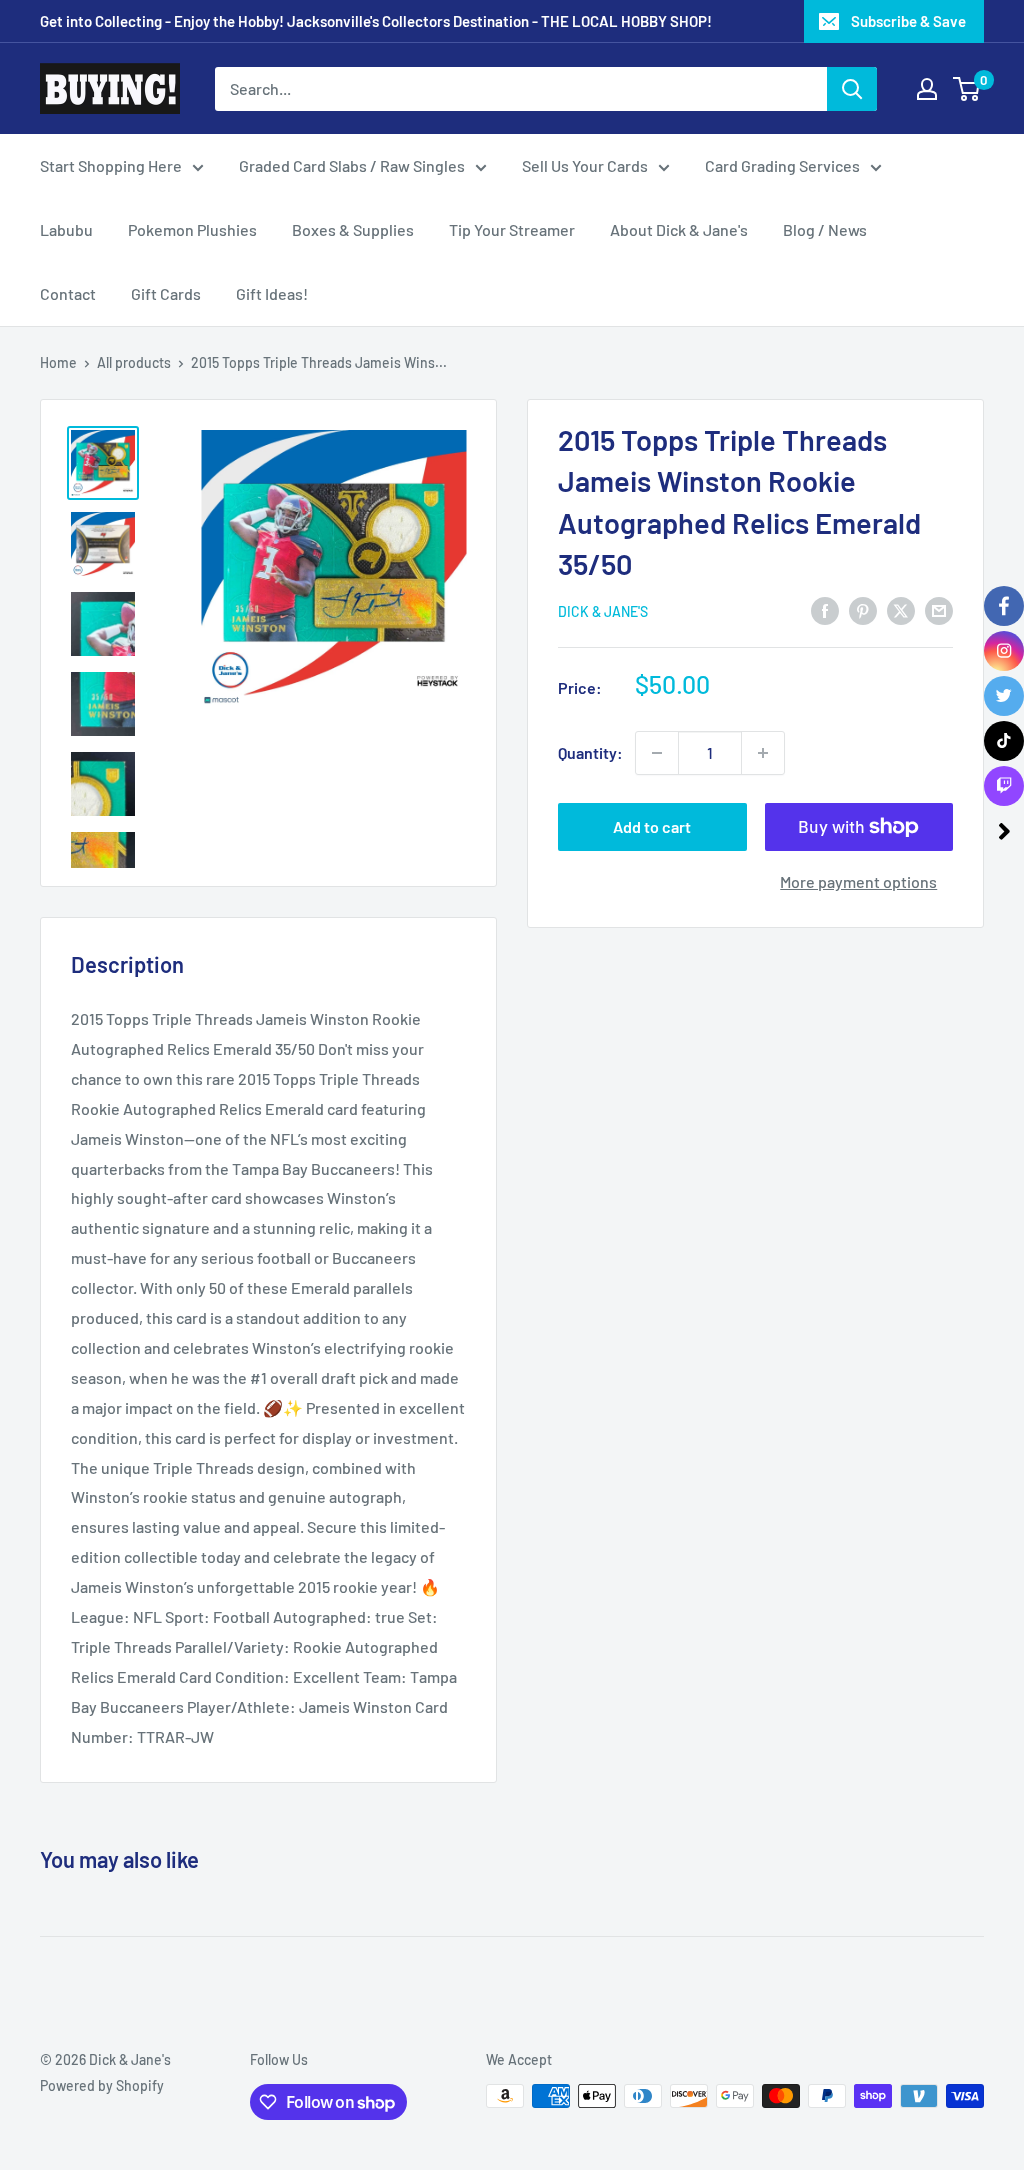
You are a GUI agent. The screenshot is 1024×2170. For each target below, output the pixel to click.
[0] (967, 89)
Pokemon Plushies (192, 229)
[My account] (927, 89)
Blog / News (825, 229)
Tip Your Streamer (512, 229)
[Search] (852, 89)
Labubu (66, 229)
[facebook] (1004, 606)
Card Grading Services (782, 165)
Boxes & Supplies (353, 229)
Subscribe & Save (908, 21)
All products (134, 362)
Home (58, 362)
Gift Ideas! (272, 293)
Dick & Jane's (603, 611)
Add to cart (652, 826)
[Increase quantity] (763, 753)
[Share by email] (939, 609)
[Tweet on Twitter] (901, 609)
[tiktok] (1004, 741)
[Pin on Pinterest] (863, 609)
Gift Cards (166, 293)
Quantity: (590, 752)
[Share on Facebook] (825, 609)
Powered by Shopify (102, 2085)
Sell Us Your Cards (585, 165)
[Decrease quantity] (657, 753)
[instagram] (1004, 651)
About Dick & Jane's (679, 229)
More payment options (858, 881)
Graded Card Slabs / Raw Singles (352, 165)
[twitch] (1004, 786)
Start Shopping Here (111, 165)
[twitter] (1004, 696)
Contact (68, 293)
